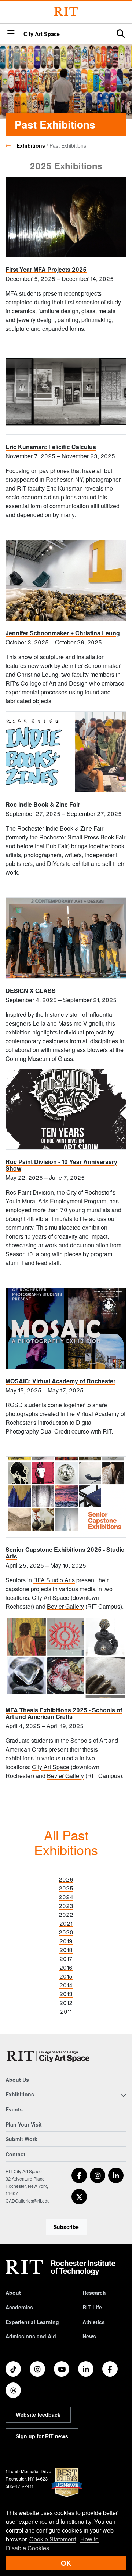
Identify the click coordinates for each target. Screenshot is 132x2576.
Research (94, 2293)
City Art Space (42, 34)
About (13, 2293)
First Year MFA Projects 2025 (46, 269)
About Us (17, 2080)
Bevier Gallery (65, 1606)
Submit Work (21, 2139)
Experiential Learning (32, 2322)
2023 (66, 1906)
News (89, 2336)
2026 (66, 1879)
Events (14, 2109)
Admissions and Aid (31, 2336)
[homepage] (11, 145)
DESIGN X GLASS (31, 991)
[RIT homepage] (60, 2268)
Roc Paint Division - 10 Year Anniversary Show (61, 1165)
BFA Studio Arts (54, 1580)
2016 (66, 1967)
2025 (66, 1888)
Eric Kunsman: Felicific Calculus (51, 447)
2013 (66, 1994)
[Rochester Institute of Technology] (66, 12)
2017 (66, 1959)
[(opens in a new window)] (79, 2175)
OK (66, 2563)
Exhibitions (31, 145)
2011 (66, 2011)
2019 (66, 1941)
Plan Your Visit (24, 2124)
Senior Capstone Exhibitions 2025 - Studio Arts (65, 1553)
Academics (19, 2307)
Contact (15, 2154)
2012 (66, 2003)
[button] (11, 34)
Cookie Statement (53, 2539)
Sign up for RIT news (42, 2436)
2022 (66, 1914)
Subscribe (66, 2227)
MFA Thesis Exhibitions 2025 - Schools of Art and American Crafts (64, 1713)
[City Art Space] (49, 2056)
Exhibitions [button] (20, 2094)
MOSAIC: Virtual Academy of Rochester (60, 1381)
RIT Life (92, 2307)
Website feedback (38, 2414)
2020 (66, 1932)
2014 (66, 1985)
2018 (66, 1950)
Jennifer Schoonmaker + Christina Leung (63, 633)
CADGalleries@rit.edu (28, 2201)
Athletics (94, 2322)
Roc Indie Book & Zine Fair (43, 804)
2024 (66, 1897)
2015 (66, 1976)
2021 (66, 1923)
